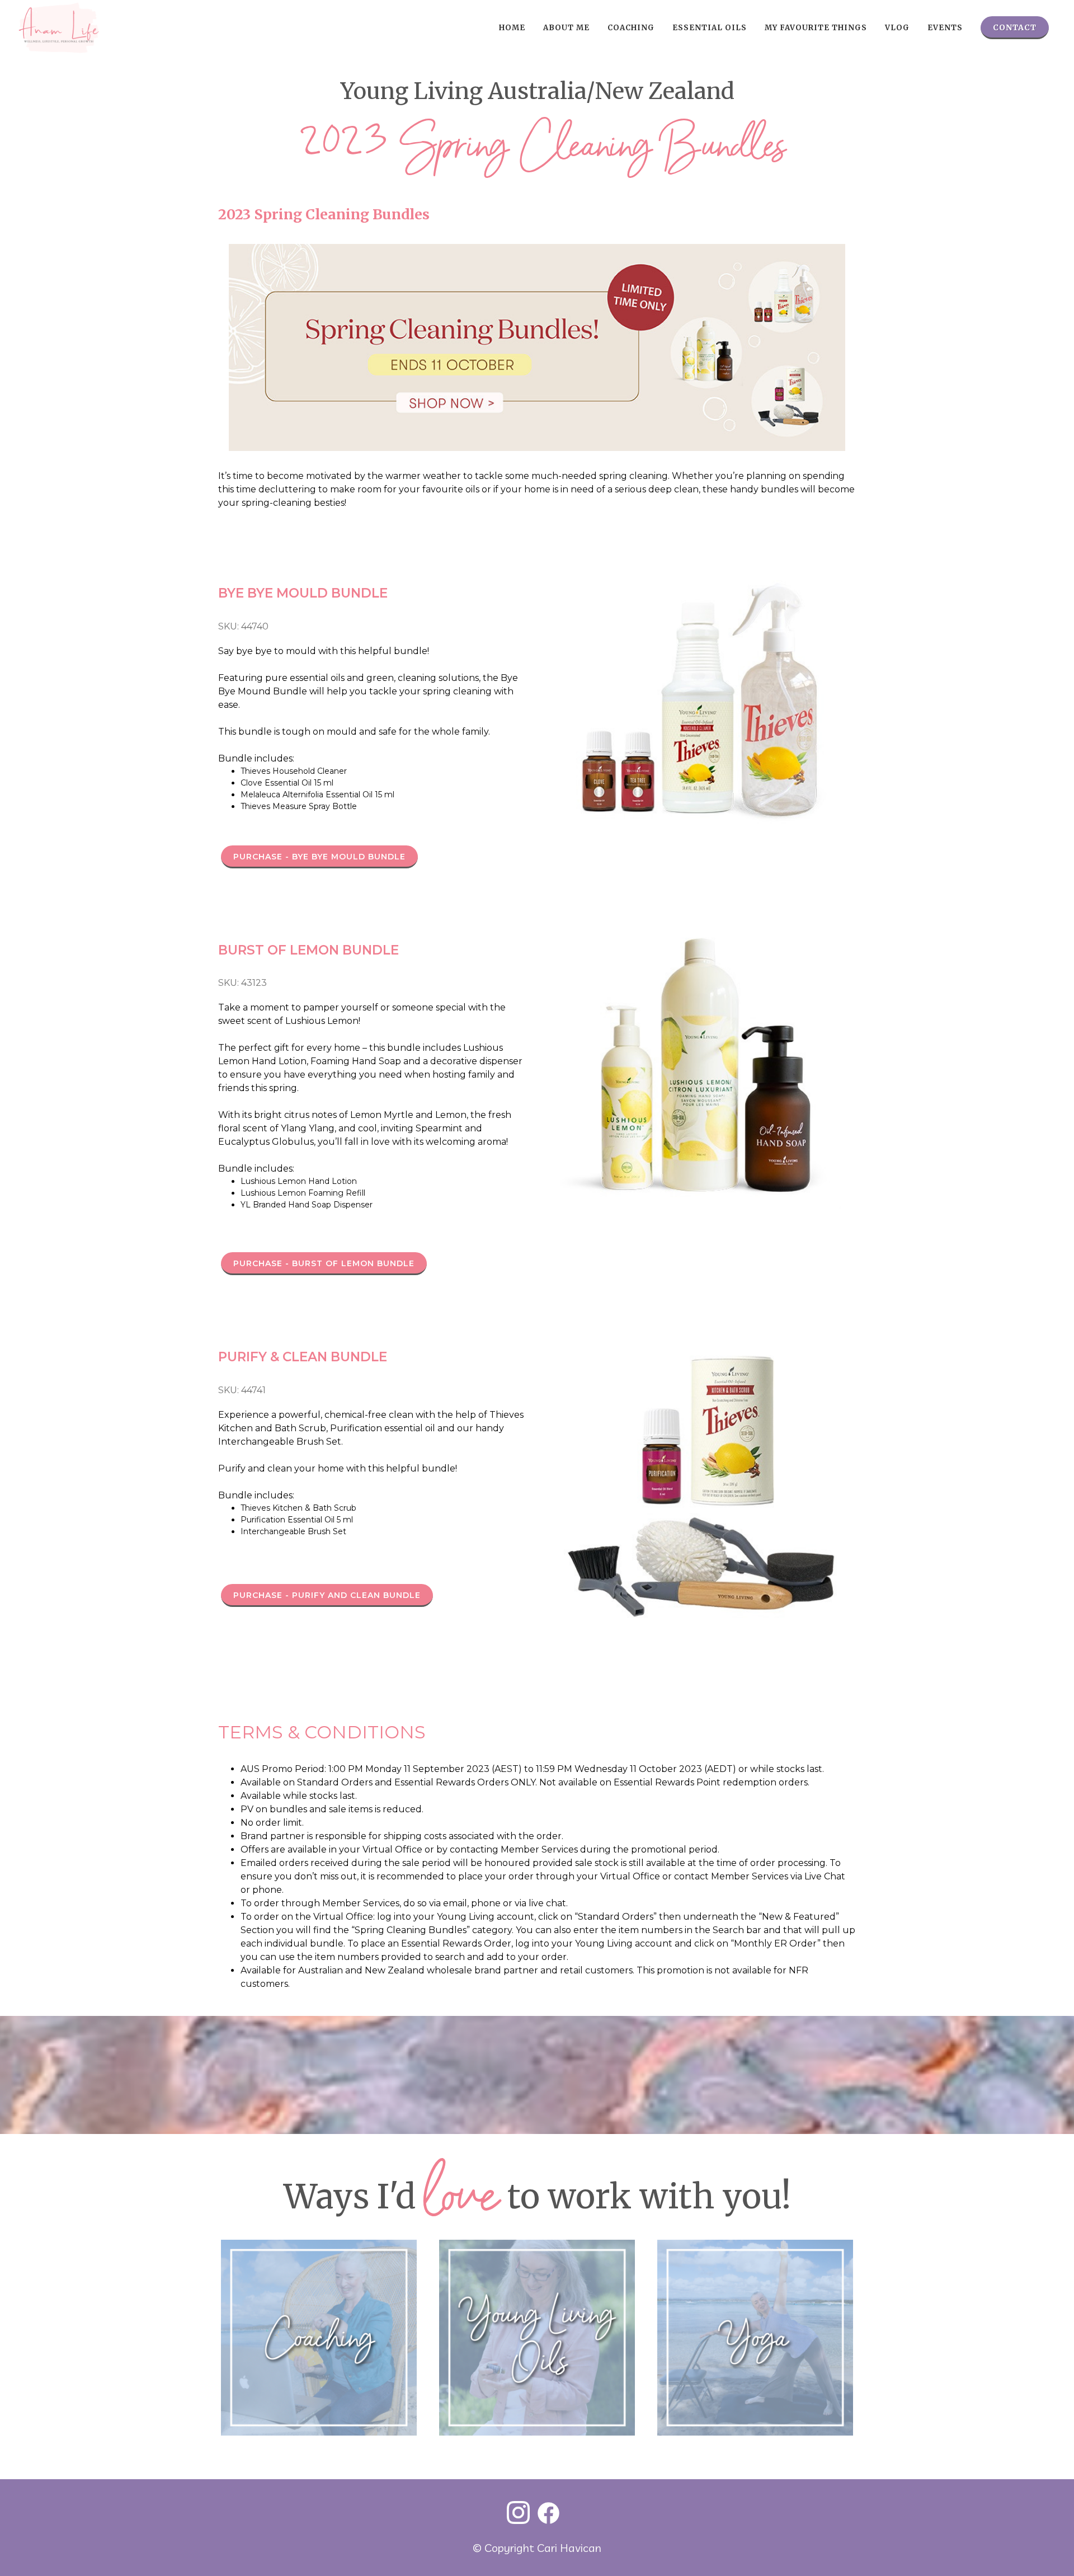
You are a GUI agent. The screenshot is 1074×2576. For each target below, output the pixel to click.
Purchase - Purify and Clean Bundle (327, 1595)
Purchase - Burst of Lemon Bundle (324, 1263)
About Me (566, 28)
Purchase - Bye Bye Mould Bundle (319, 857)
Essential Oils (710, 28)
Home (512, 28)
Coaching (631, 28)
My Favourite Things (816, 28)
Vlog (897, 28)
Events (945, 28)
